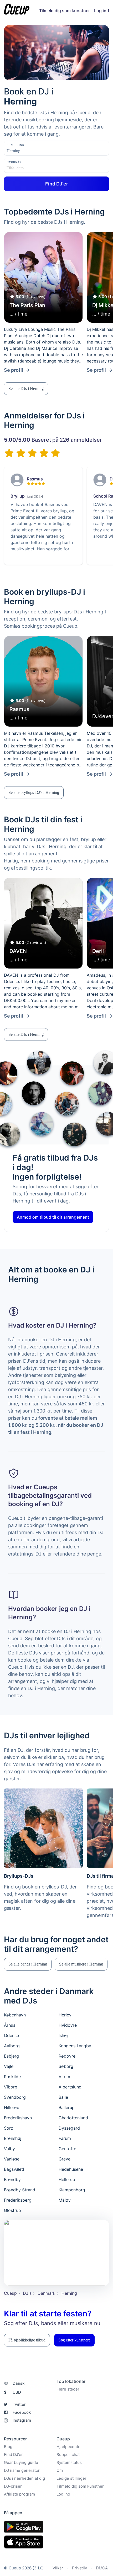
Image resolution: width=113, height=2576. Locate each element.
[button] (26, 389)
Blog (8, 2447)
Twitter (19, 2404)
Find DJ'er (13, 2455)
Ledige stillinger (71, 2478)
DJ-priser (13, 2486)
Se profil (14, 370)
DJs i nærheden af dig (24, 2478)
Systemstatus (69, 2462)
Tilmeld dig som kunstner (65, 11)
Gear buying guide (21, 2462)
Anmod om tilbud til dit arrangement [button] (53, 1217)
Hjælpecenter (69, 2447)
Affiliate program (19, 2494)
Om (60, 2470)
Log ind (102, 11)
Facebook (22, 2412)
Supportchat (68, 2455)
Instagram (22, 2420)
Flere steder (68, 2389)
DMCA (102, 2568)
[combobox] (33, 151)
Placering (15, 145)
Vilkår (58, 2568)
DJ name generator (22, 2470)
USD (12, 2392)
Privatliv (79, 2568)
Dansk (19, 2383)
